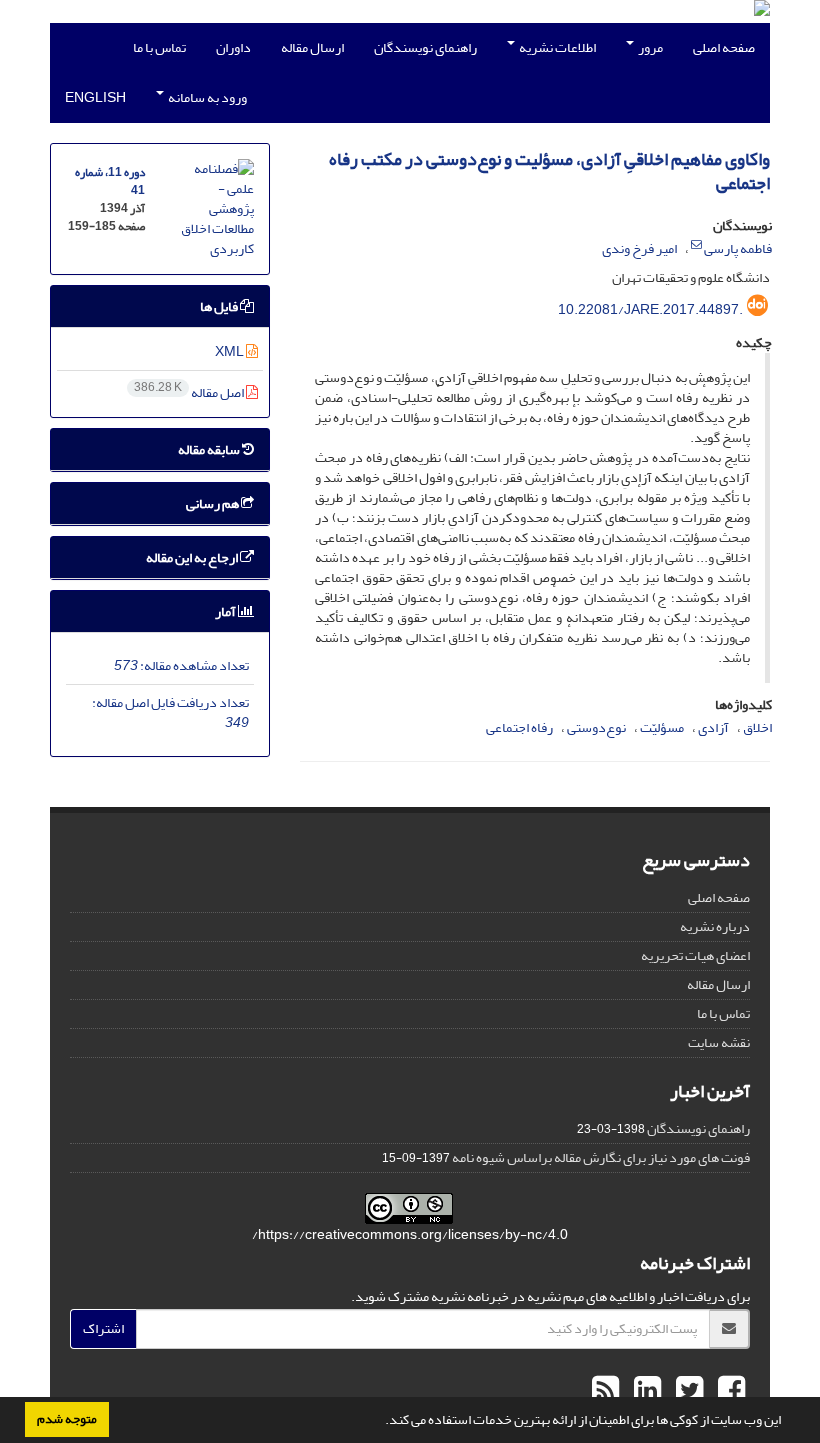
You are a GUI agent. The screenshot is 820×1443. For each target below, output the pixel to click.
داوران (233, 47)
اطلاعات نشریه (556, 47)
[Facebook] (729, 1391)
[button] (380, 1422)
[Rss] (605, 1391)
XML (230, 351)
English (95, 97)
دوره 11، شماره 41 (110, 181)
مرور (649, 47)
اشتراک (103, 1328)
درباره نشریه (715, 926)
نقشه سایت (719, 1042)
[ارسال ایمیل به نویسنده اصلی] (696, 245)
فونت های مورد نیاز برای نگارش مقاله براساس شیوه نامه (601, 1157)
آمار (226, 611)
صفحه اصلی (724, 47)
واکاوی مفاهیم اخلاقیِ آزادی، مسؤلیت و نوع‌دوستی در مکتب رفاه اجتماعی (549, 171)
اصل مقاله (190, 392)
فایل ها (220, 306)
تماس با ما (159, 47)
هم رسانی (213, 503)
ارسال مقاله (312, 47)
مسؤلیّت (662, 727)
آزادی (713, 727)
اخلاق (757, 727)
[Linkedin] (645, 1391)
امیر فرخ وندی (639, 248)
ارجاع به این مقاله (193, 557)
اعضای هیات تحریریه (695, 955)
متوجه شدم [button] (67, 1419)
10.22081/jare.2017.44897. (650, 309)
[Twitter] (687, 1391)
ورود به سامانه (206, 97)
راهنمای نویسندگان (425, 47)
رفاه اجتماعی (519, 727)
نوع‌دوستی (596, 727)
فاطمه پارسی (738, 248)
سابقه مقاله (210, 449)
